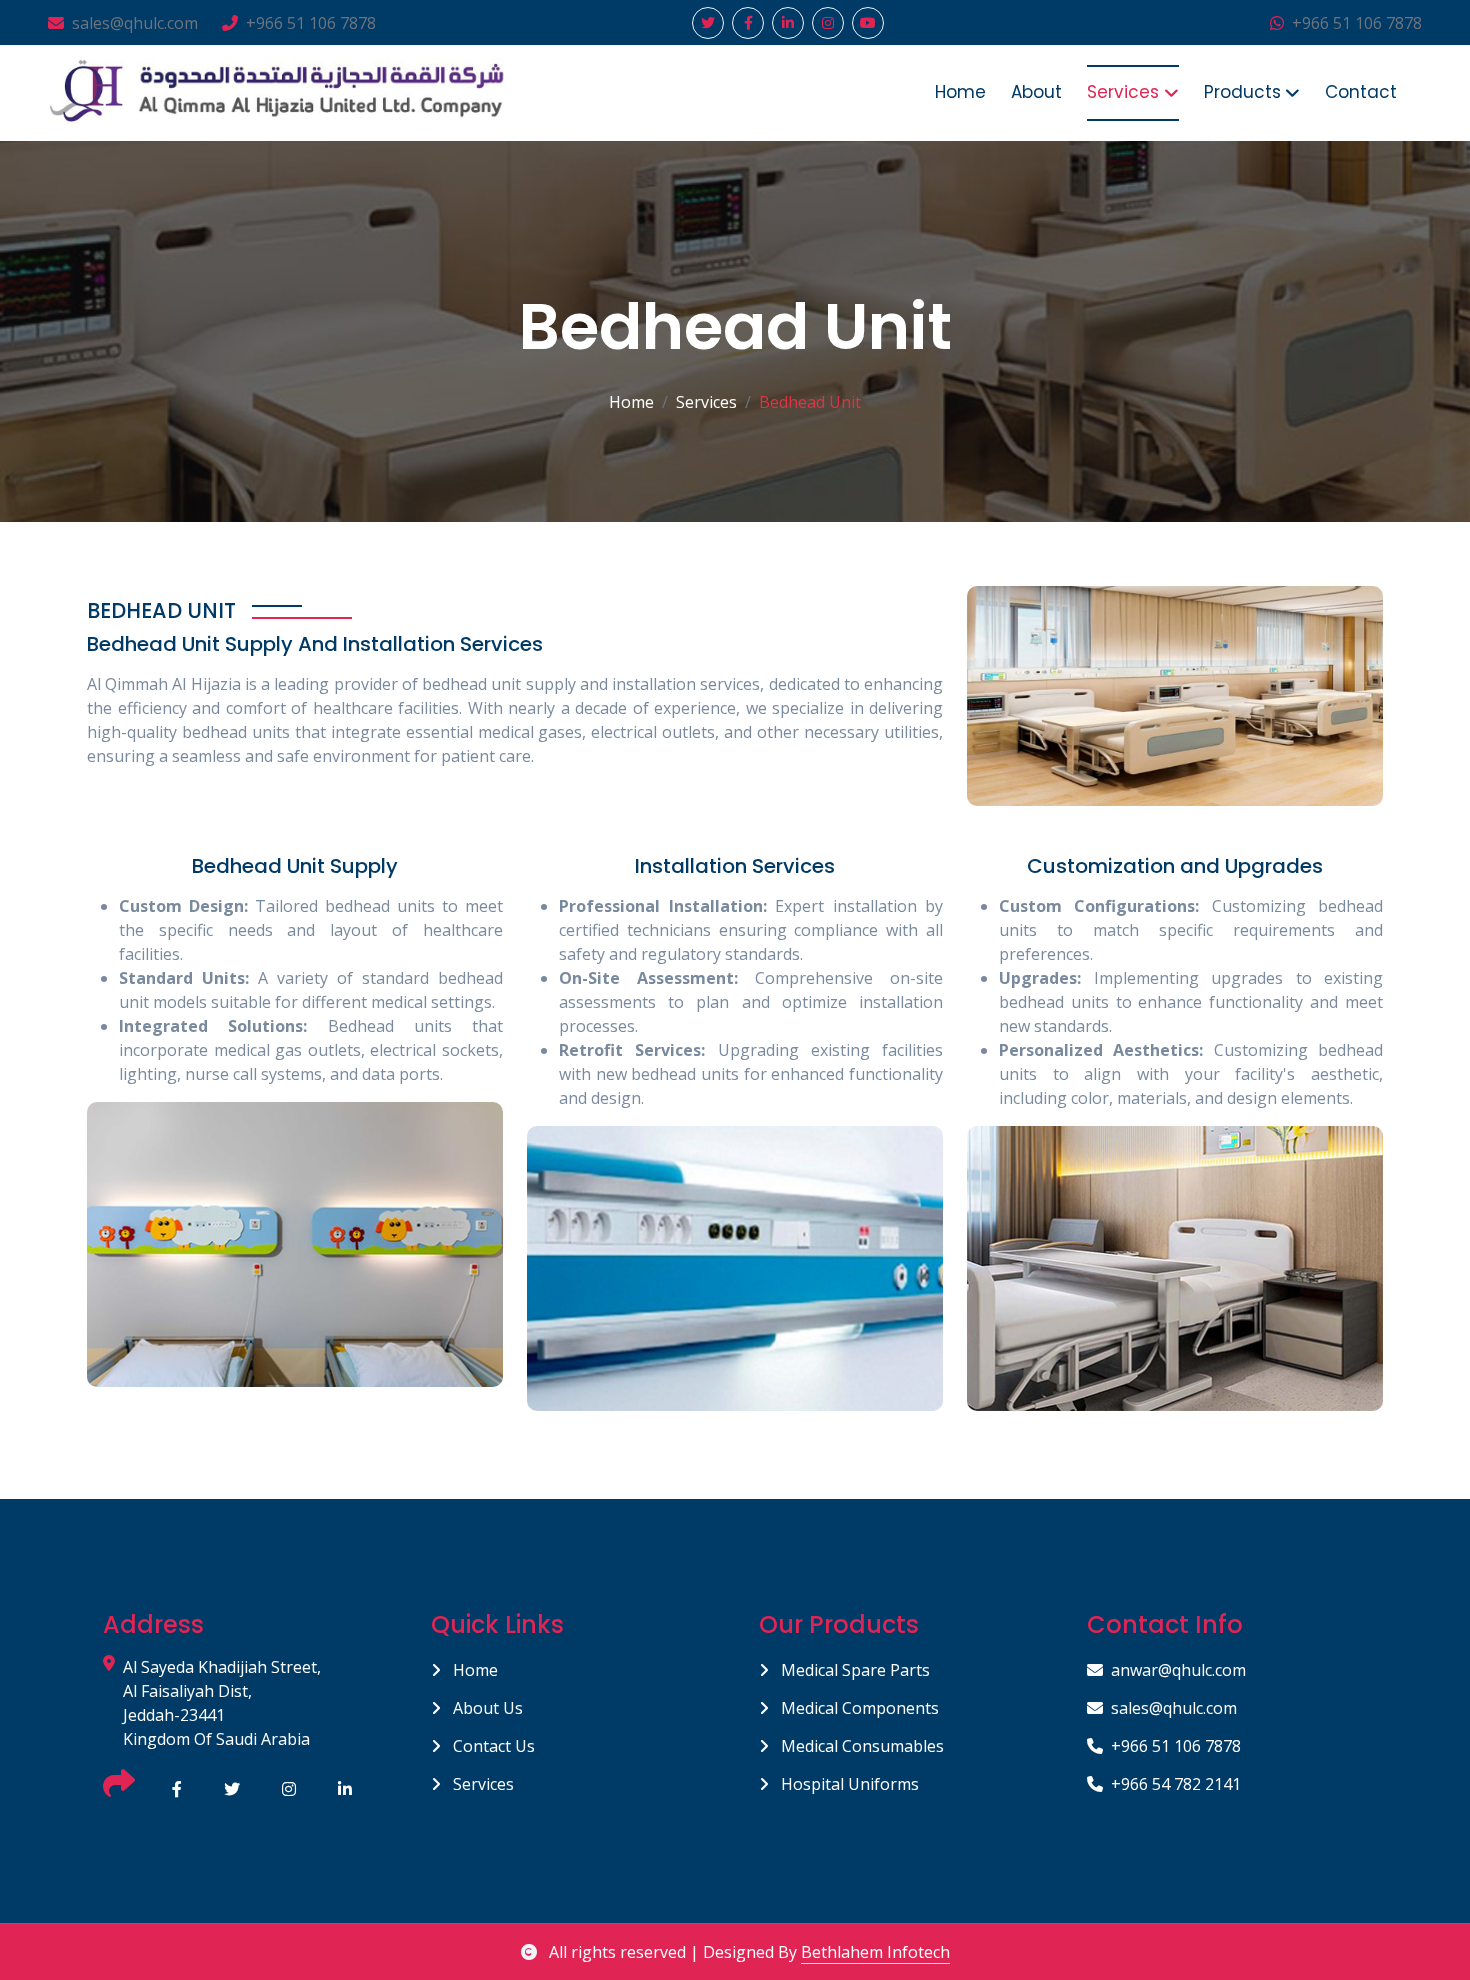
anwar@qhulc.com (1178, 1670)
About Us (486, 1708)
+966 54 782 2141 (1176, 1784)
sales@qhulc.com (135, 23)
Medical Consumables (860, 1746)
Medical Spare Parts (853, 1670)
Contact (1361, 92)
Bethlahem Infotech (875, 1952)
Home (960, 92)
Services (481, 1784)
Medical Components (858, 1708)
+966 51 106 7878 (311, 23)
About (1036, 92)
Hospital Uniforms (848, 1784)
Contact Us (492, 1746)
